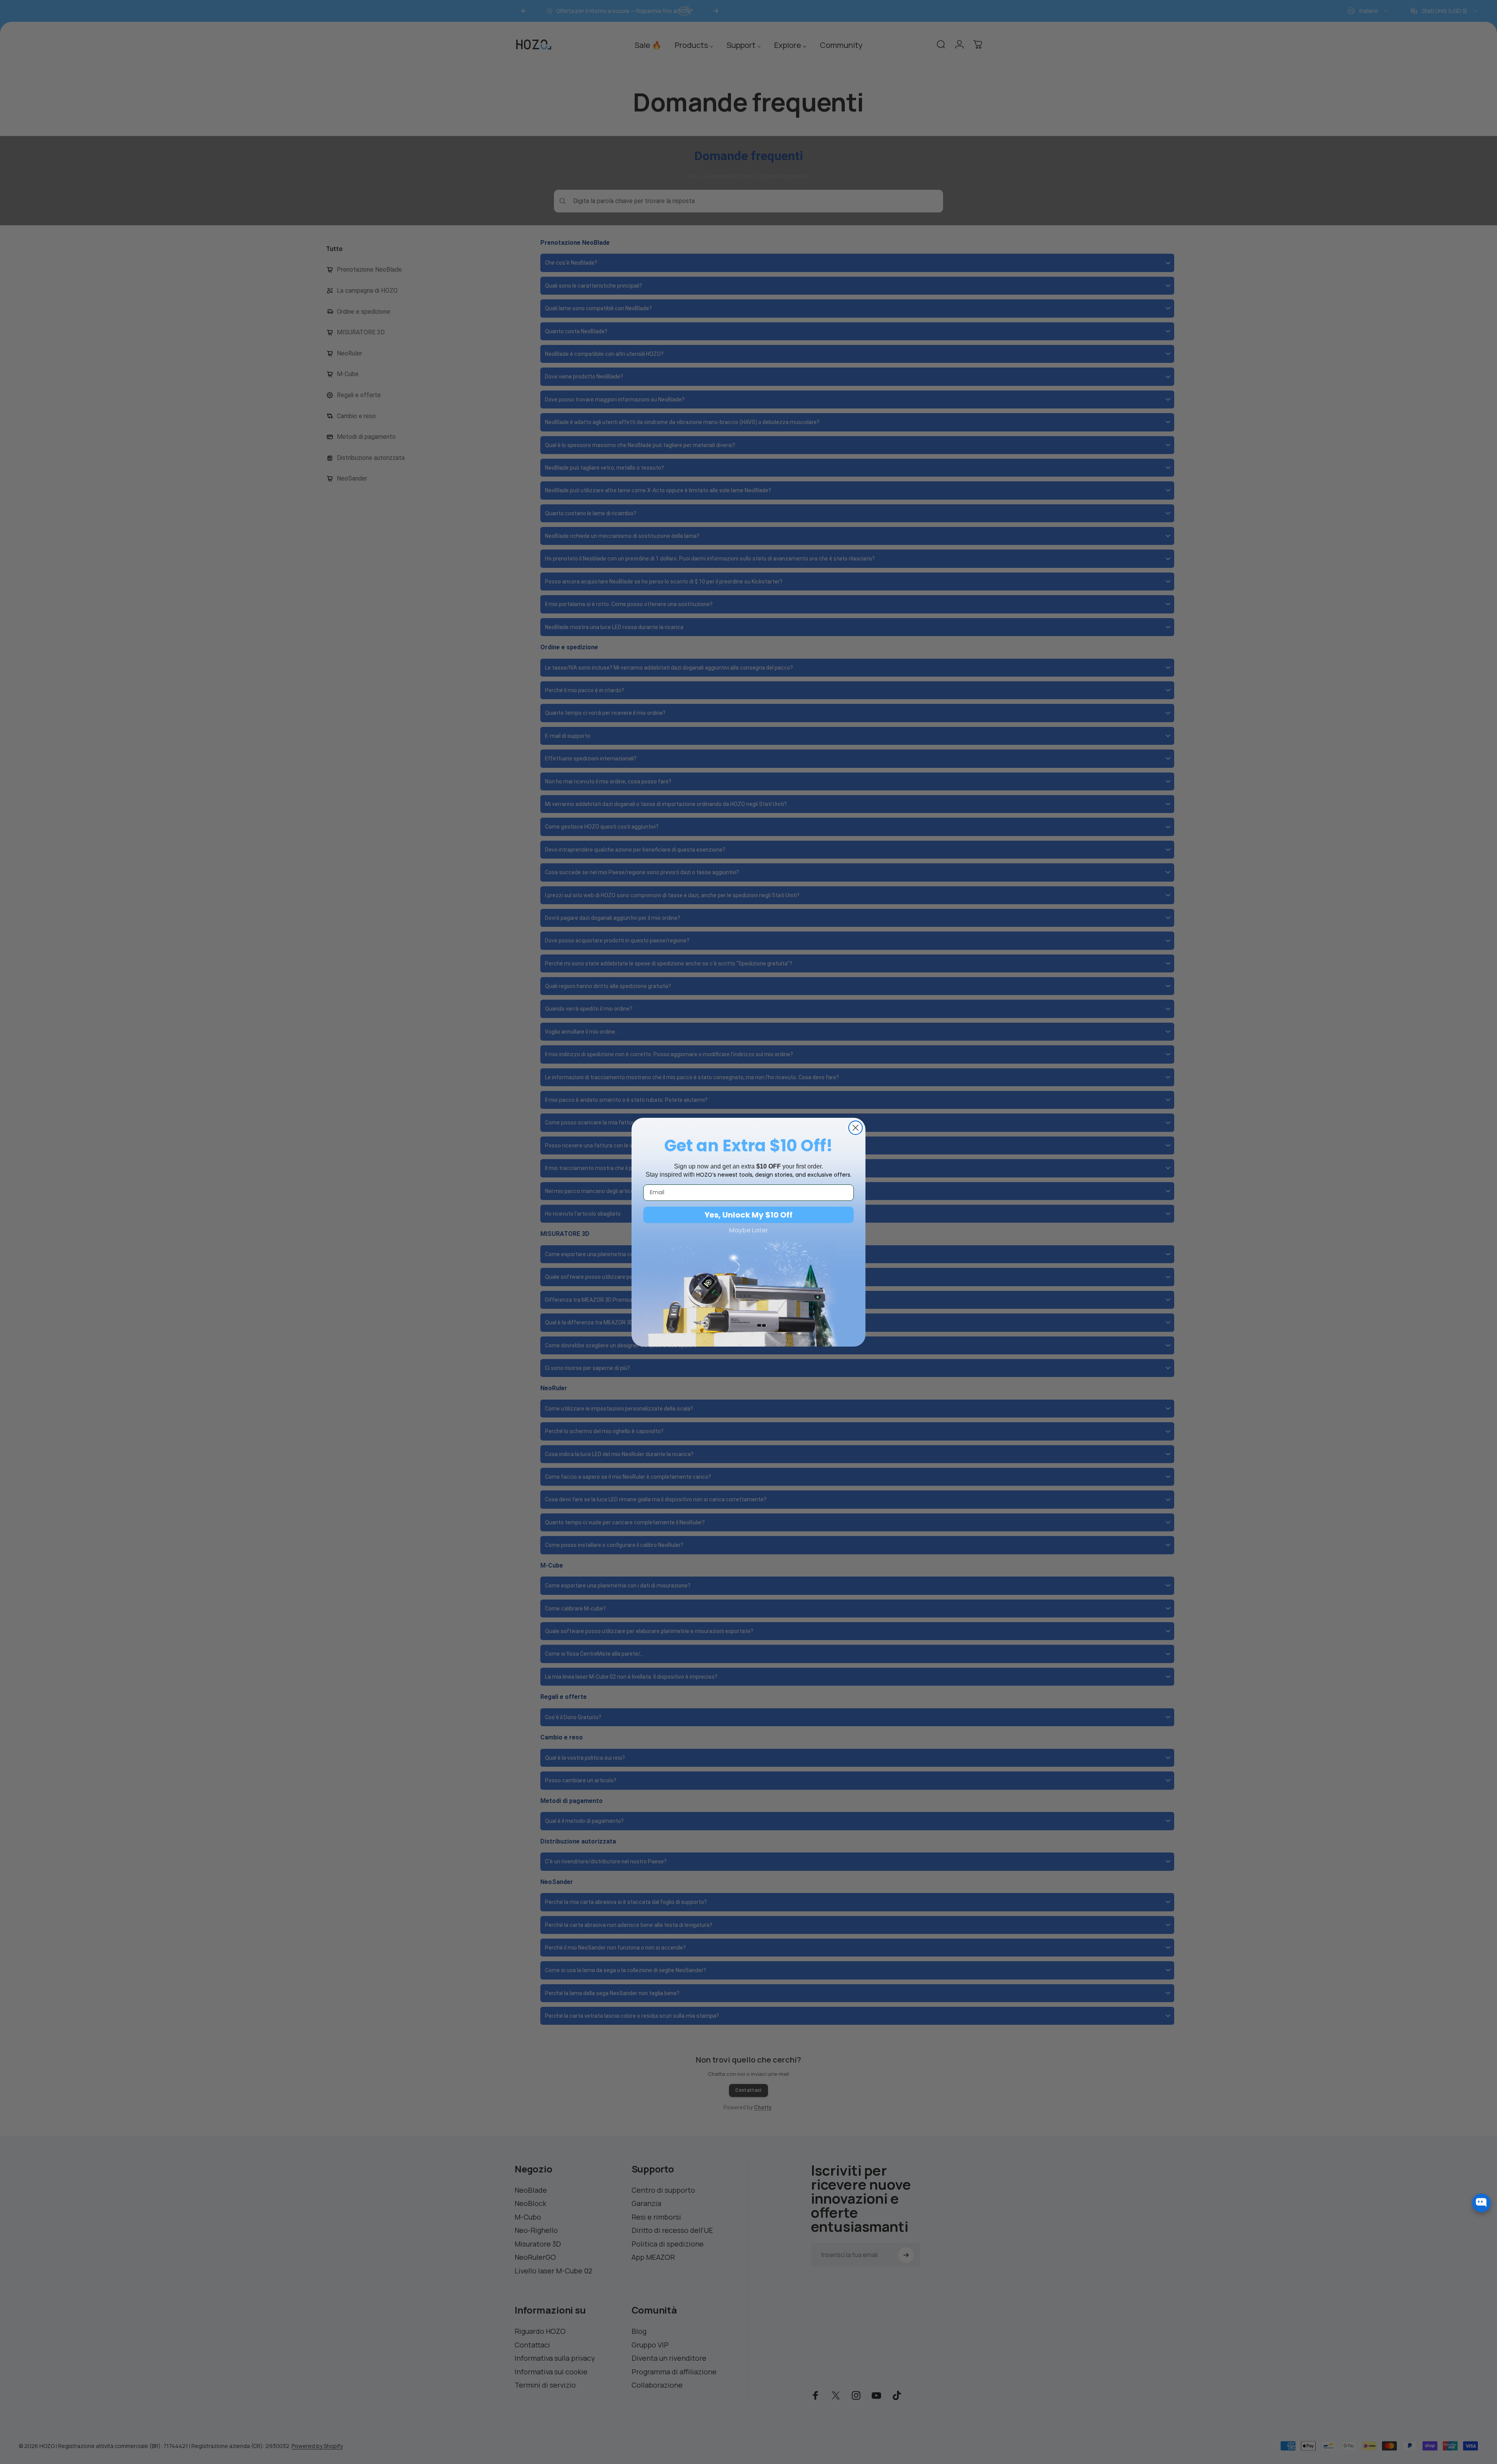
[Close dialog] (856, 1128)
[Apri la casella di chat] (1481, 2199)
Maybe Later (748, 1230)
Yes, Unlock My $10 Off (748, 1215)
